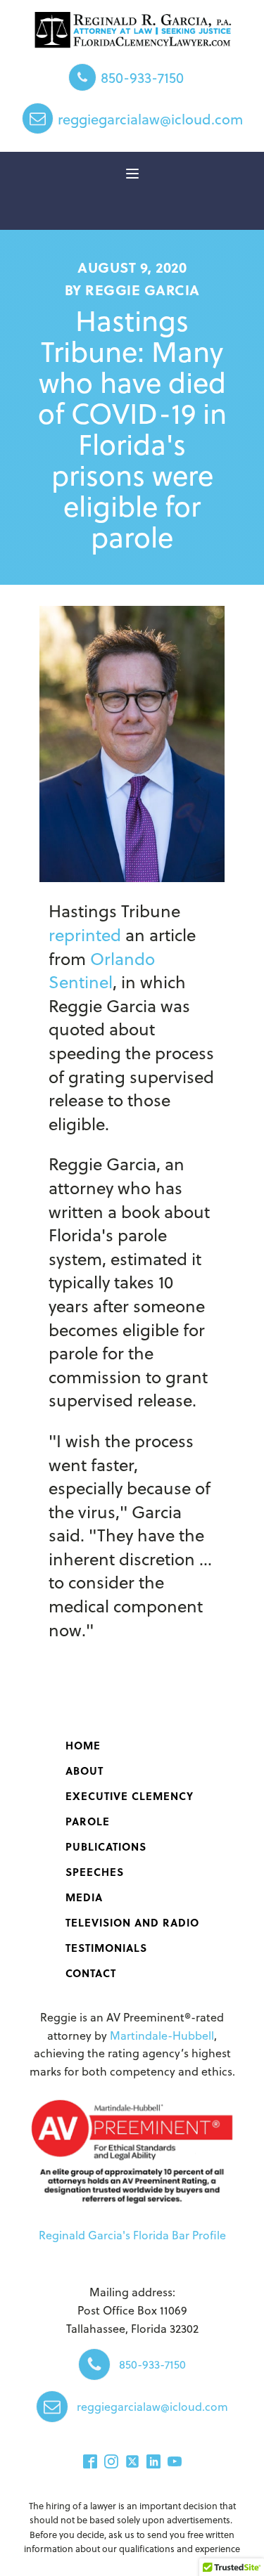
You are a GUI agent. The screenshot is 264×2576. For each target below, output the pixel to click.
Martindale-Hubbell (162, 2035)
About (84, 1771)
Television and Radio (132, 1922)
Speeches (95, 1872)
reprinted (85, 934)
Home (83, 1745)
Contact (91, 1973)
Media (84, 1897)
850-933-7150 (142, 77)
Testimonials (106, 1948)
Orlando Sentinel (102, 970)
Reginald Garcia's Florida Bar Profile (132, 2235)
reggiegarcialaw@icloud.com (150, 119)
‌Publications (106, 1846)
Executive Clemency (130, 1796)
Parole (88, 1821)
